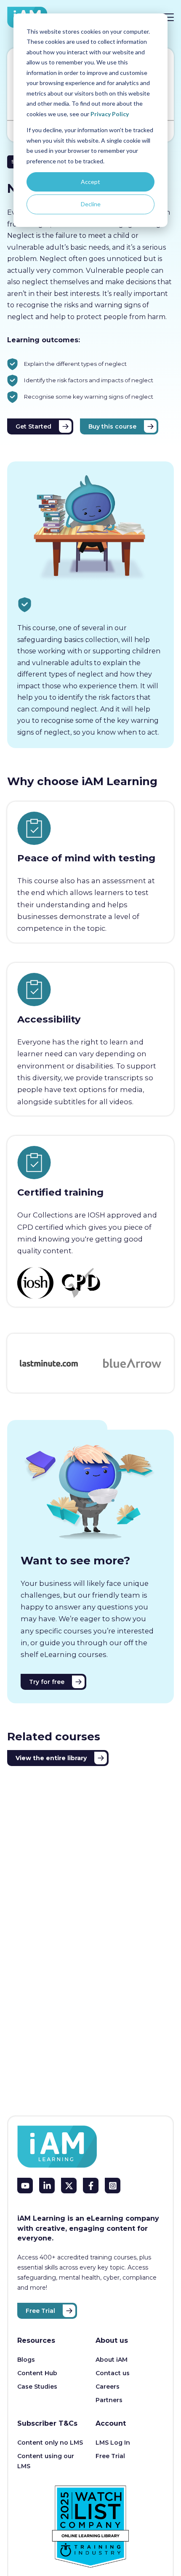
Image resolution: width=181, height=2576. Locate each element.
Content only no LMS (50, 2443)
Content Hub (37, 2373)
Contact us (113, 2373)
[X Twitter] (69, 2186)
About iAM (112, 2360)
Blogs (26, 2360)
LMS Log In (113, 2443)
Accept (90, 182)
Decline (91, 204)
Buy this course (112, 426)
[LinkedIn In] (47, 2186)
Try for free (47, 1682)
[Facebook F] (91, 2186)
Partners (109, 2400)
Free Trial (40, 2311)
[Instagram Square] (113, 2186)
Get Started (33, 426)
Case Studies (37, 2387)
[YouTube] (25, 2186)
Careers (108, 2387)
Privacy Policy (110, 114)
